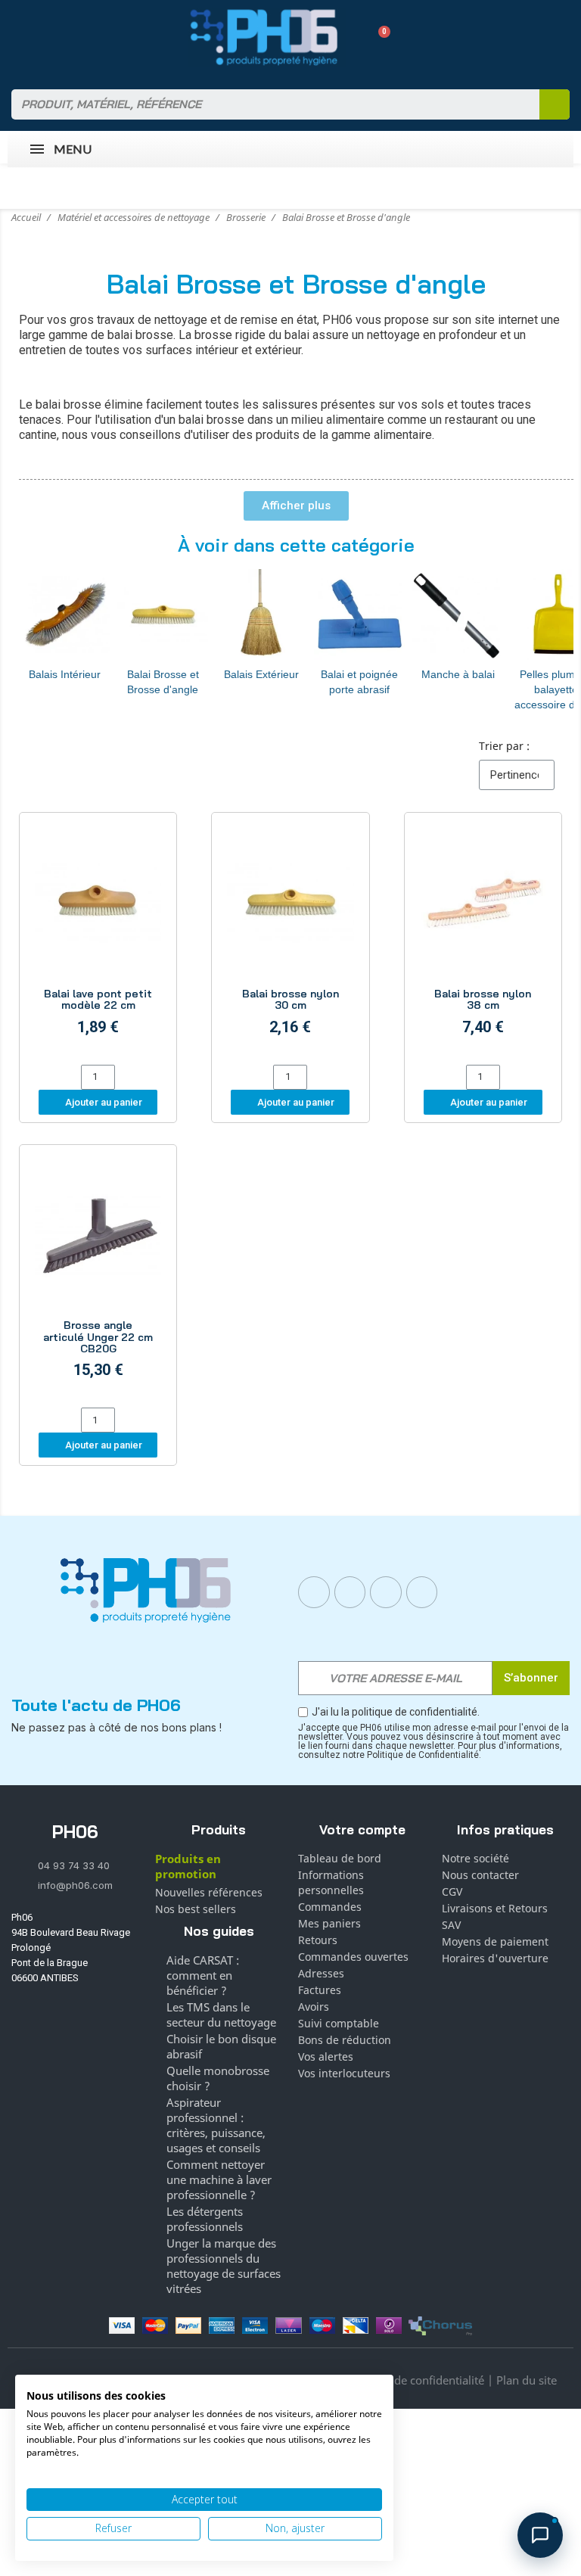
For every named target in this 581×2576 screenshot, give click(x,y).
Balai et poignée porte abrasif (359, 682)
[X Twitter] (422, 1592)
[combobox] (266, 104)
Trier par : (504, 746)
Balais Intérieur (65, 674)
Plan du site (527, 2380)
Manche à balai (458, 674)
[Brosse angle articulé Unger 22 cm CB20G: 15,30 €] (98, 1279)
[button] (379, 37)
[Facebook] (314, 1592)
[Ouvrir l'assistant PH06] (540, 2535)
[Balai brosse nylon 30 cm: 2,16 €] (290, 941)
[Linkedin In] (386, 1592)
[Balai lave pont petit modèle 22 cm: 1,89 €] (98, 941)
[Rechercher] (555, 104)
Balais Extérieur (261, 674)
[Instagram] (350, 1592)
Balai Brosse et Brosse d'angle (163, 682)
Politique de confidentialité (415, 2380)
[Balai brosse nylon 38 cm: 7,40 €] (483, 941)
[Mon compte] (352, 37)
